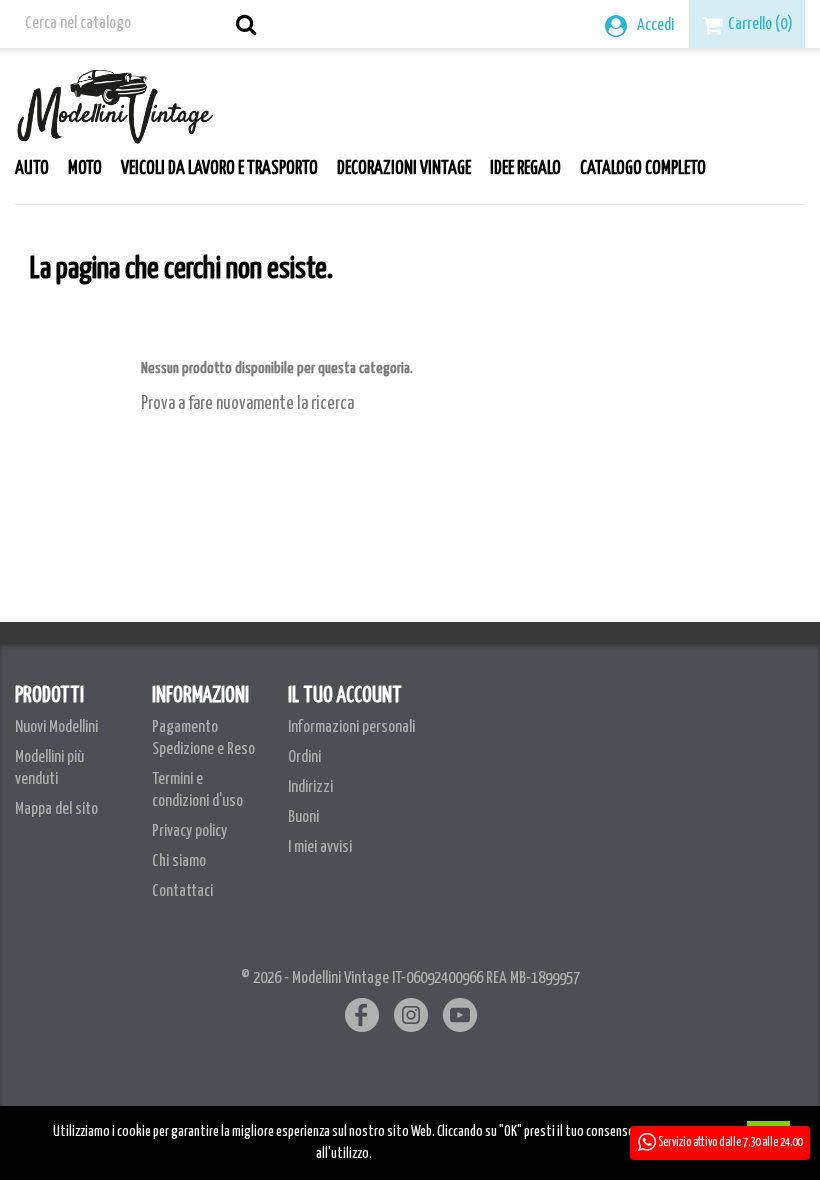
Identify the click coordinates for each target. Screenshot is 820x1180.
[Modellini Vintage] (115, 101)
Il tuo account (345, 696)
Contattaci (182, 891)
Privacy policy (189, 831)
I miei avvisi (320, 847)
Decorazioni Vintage (404, 169)
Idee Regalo (525, 169)
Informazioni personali (351, 727)
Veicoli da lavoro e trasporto (219, 169)
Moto (85, 169)
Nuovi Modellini (56, 727)
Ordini (304, 757)
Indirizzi (310, 787)
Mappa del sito (56, 809)
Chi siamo (179, 861)
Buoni (303, 817)
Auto (32, 169)
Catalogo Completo (643, 169)
